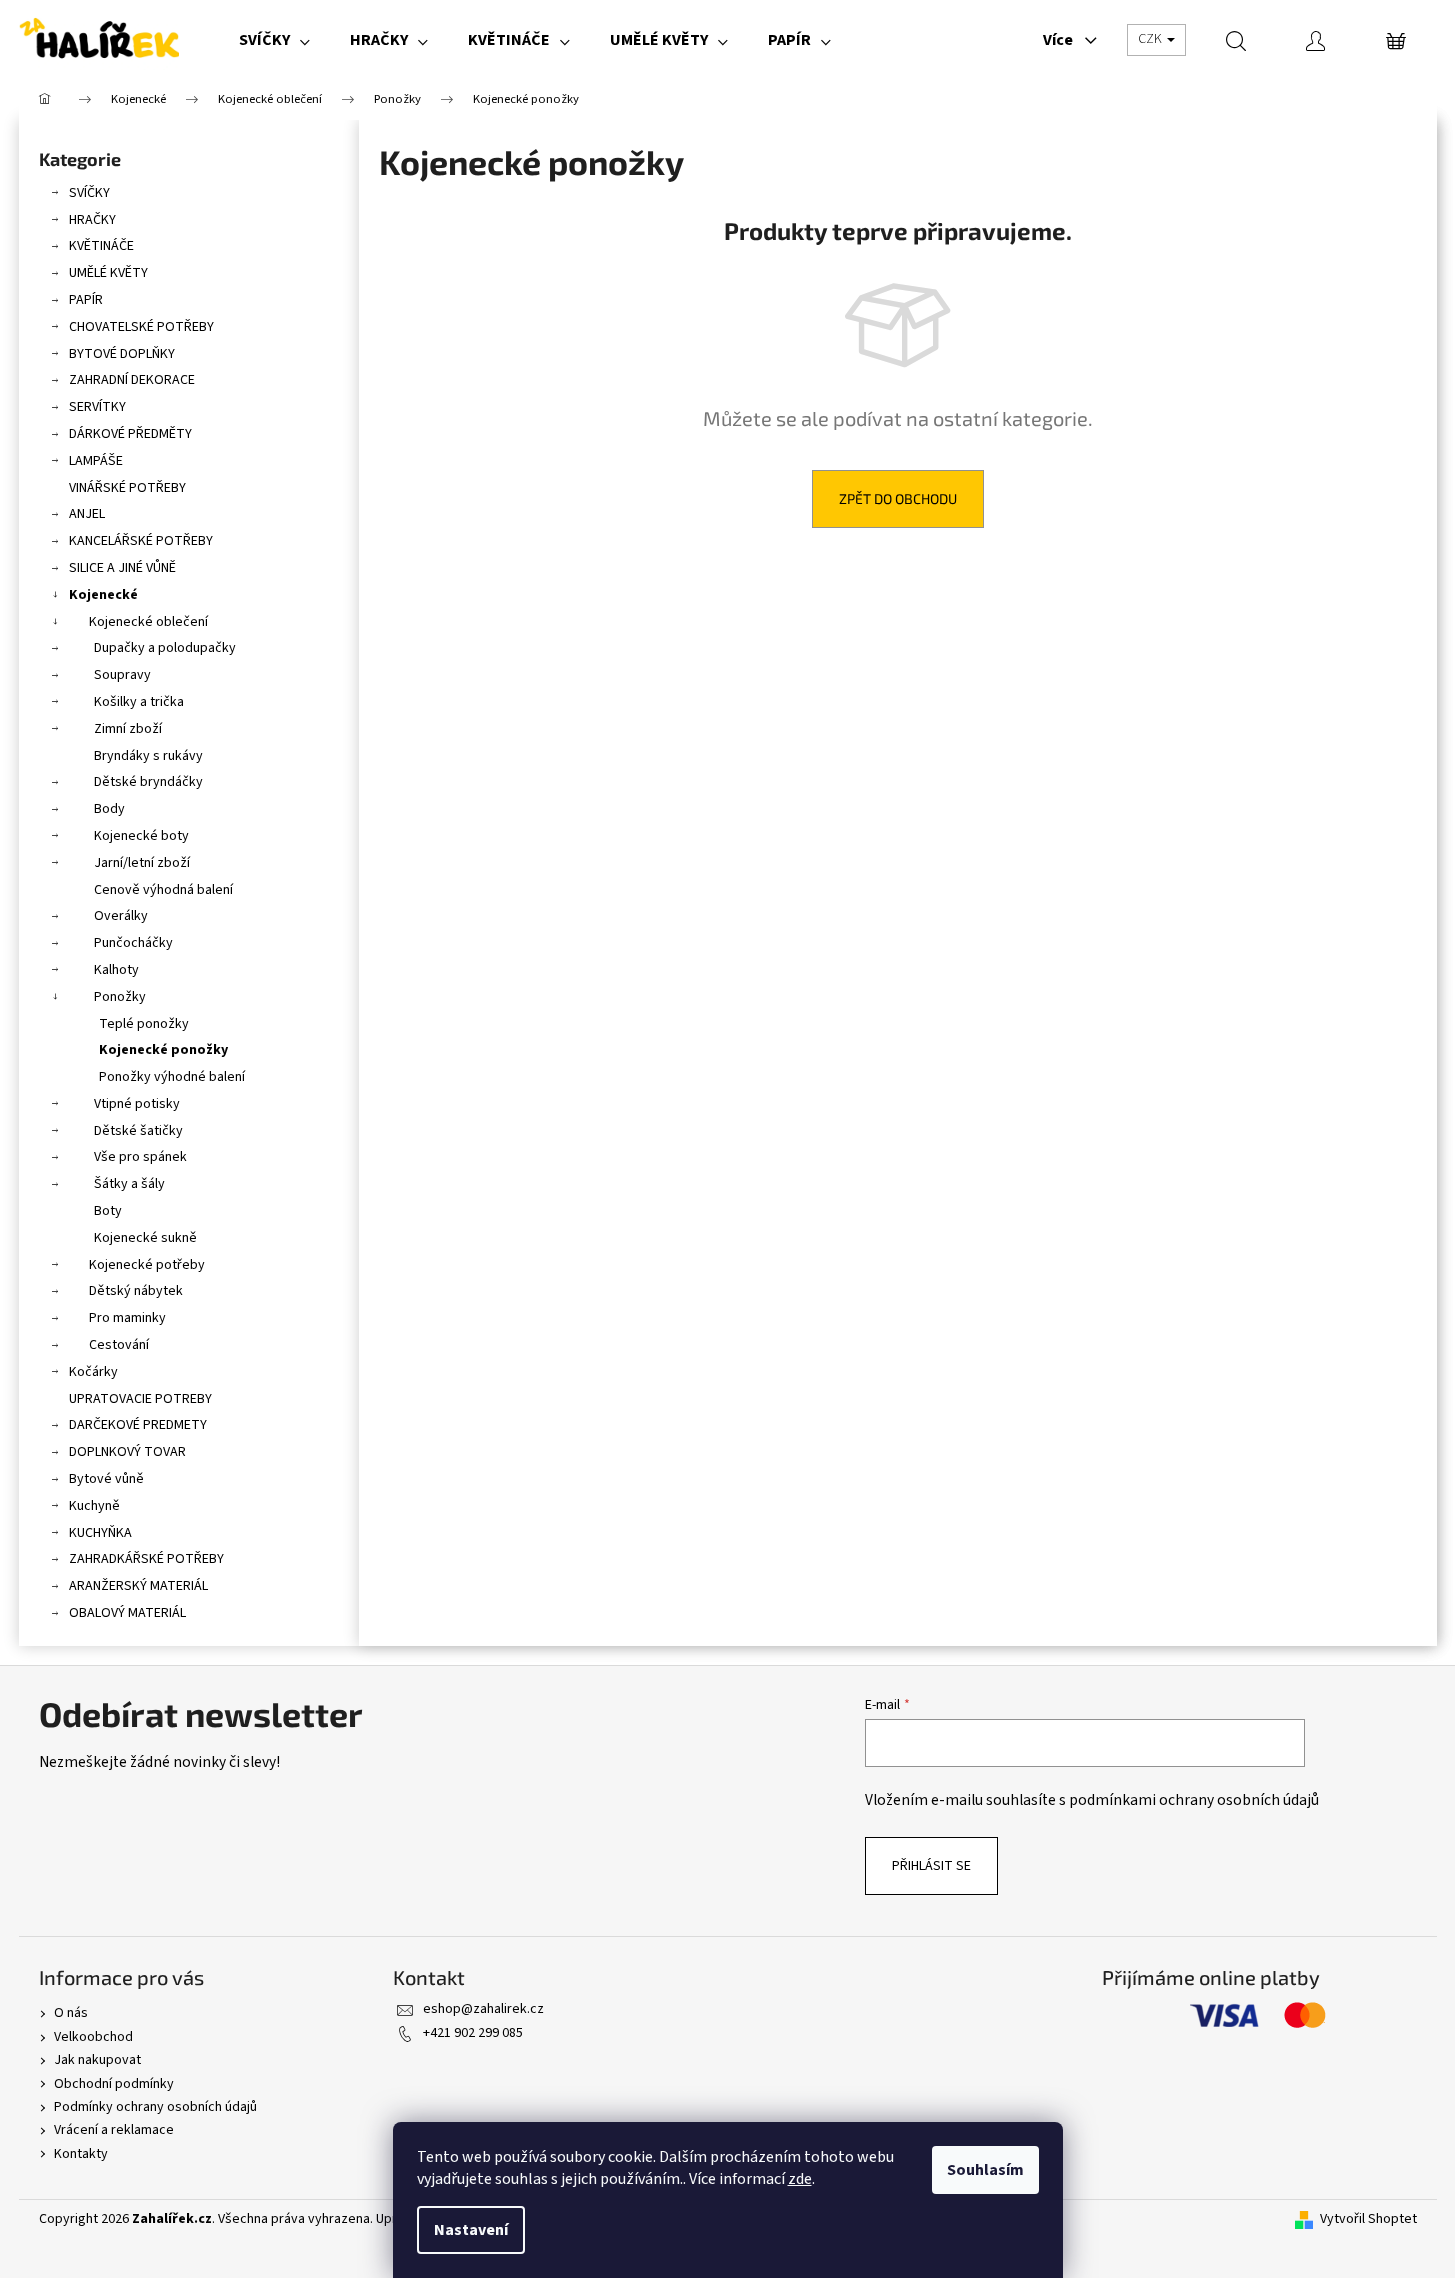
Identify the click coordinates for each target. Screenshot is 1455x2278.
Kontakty (81, 2154)
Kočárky (93, 1372)
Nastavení (471, 2230)
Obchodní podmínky (114, 2084)
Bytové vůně (106, 1479)
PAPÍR (86, 300)
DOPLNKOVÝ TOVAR (127, 1452)
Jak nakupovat (97, 2060)
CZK (1151, 39)
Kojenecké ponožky (163, 1050)
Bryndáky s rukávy (148, 756)
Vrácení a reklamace (114, 2130)
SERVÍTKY (97, 407)
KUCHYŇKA (100, 1533)
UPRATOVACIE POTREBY (140, 1399)
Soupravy (122, 675)
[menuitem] (274, 40)
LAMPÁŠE (96, 461)
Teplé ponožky (144, 1024)
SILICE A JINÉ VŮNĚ (122, 568)
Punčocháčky (133, 943)
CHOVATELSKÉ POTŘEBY (141, 327)
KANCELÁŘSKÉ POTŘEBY (141, 541)
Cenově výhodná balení (163, 890)
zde (800, 2179)
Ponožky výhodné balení (172, 1077)
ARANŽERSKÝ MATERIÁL (138, 1586)
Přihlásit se (931, 1866)
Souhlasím (985, 2170)
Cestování (119, 1345)
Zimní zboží (128, 729)
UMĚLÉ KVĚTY (108, 273)
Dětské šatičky (138, 1131)
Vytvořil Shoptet (1368, 2219)
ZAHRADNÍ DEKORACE (132, 380)
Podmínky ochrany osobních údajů (155, 2107)
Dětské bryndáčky (148, 782)
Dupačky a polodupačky (165, 648)
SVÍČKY (89, 193)
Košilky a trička (139, 702)
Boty (108, 1211)
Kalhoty (116, 970)
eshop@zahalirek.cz (483, 2009)
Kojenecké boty (141, 836)
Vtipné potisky (137, 1104)
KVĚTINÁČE (101, 246)
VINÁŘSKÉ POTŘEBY (127, 488)
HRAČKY (92, 220)
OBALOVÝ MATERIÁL (127, 1613)
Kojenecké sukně (145, 1238)
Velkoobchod (93, 2037)
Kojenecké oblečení (148, 622)
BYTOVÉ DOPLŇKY (122, 354)
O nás (71, 2013)
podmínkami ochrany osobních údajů (1194, 1800)
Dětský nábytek (136, 1291)
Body (109, 809)
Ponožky (120, 997)
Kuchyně (94, 1506)
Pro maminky (127, 1318)
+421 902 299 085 (473, 2033)
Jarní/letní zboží (142, 863)
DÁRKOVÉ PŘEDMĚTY (130, 434)
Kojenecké (103, 595)
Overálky (121, 916)
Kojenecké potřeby (147, 1265)
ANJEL (87, 514)
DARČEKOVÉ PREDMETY (138, 1425)
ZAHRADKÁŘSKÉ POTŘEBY (146, 1559)
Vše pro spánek (140, 1157)
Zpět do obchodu (898, 498)
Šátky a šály (129, 1184)
